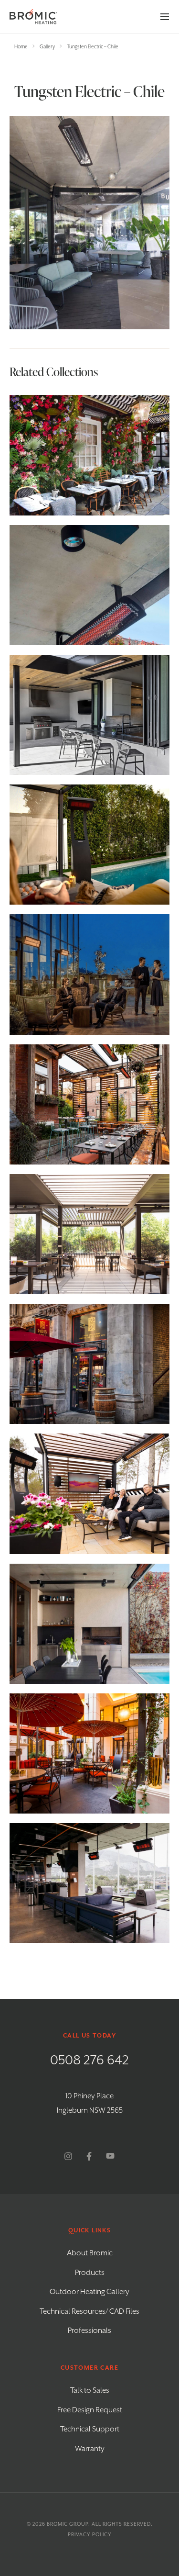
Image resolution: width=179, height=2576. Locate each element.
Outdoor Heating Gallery (89, 2292)
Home (21, 47)
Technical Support (90, 2430)
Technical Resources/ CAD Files (89, 2312)
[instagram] (68, 2156)
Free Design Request (90, 2410)
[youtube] (110, 2156)
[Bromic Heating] (33, 17)
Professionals (89, 2331)
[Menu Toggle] (165, 17)
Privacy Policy (90, 2535)
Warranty (90, 2449)
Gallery (47, 47)
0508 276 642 (89, 2061)
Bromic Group (68, 2524)
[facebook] (89, 2156)
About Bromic (90, 2253)
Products (90, 2273)
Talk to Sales (90, 2391)
